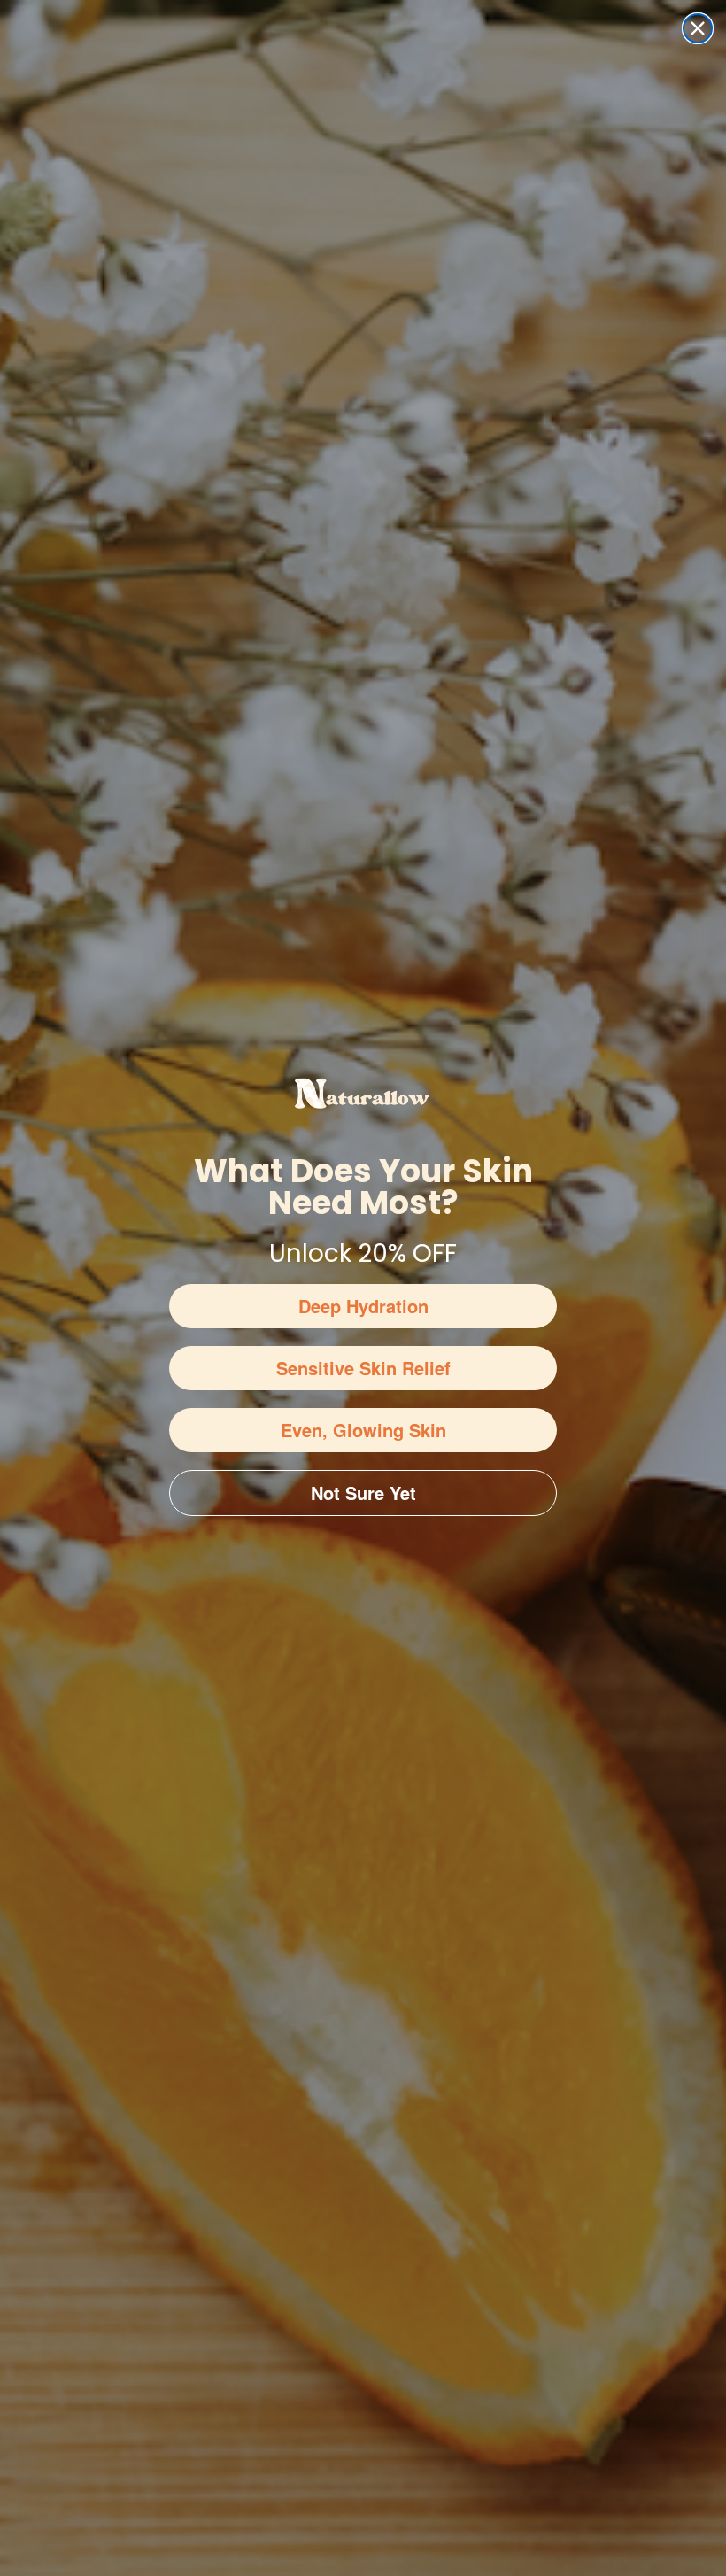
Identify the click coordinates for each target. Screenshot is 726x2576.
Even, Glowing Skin (363, 1430)
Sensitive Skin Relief (363, 1368)
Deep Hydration (363, 1306)
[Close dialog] (698, 28)
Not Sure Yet (363, 1493)
